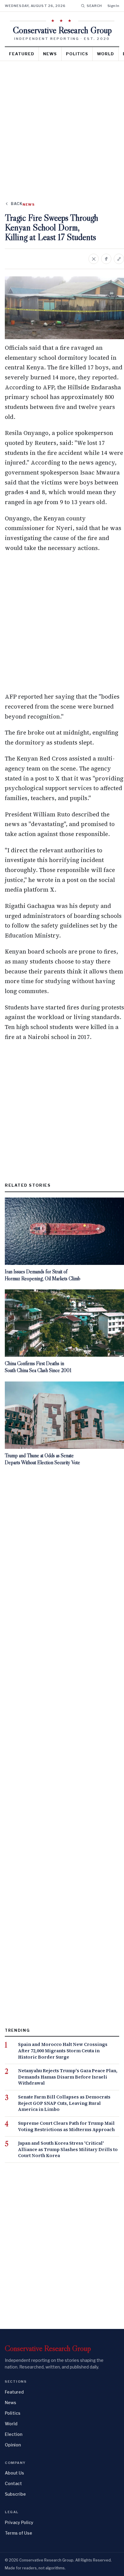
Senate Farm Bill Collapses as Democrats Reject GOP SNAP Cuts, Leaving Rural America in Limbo (64, 2103)
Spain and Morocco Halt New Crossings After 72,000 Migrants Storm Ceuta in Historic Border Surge (63, 2051)
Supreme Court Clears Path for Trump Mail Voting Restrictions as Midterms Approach (66, 2126)
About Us (14, 2473)
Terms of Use (19, 2533)
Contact (13, 2483)
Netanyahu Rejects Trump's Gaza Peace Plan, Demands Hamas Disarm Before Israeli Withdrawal (68, 2077)
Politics (77, 54)
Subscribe (15, 2494)
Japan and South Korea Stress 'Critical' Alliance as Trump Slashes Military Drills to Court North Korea (68, 2149)
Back (17, 204)
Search (94, 6)
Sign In (113, 6)
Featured (22, 54)
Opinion (13, 2445)
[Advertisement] (62, 126)
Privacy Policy (19, 2522)
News (50, 54)
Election (14, 2434)
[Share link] (119, 259)
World (105, 54)
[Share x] (94, 259)
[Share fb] (106, 259)
